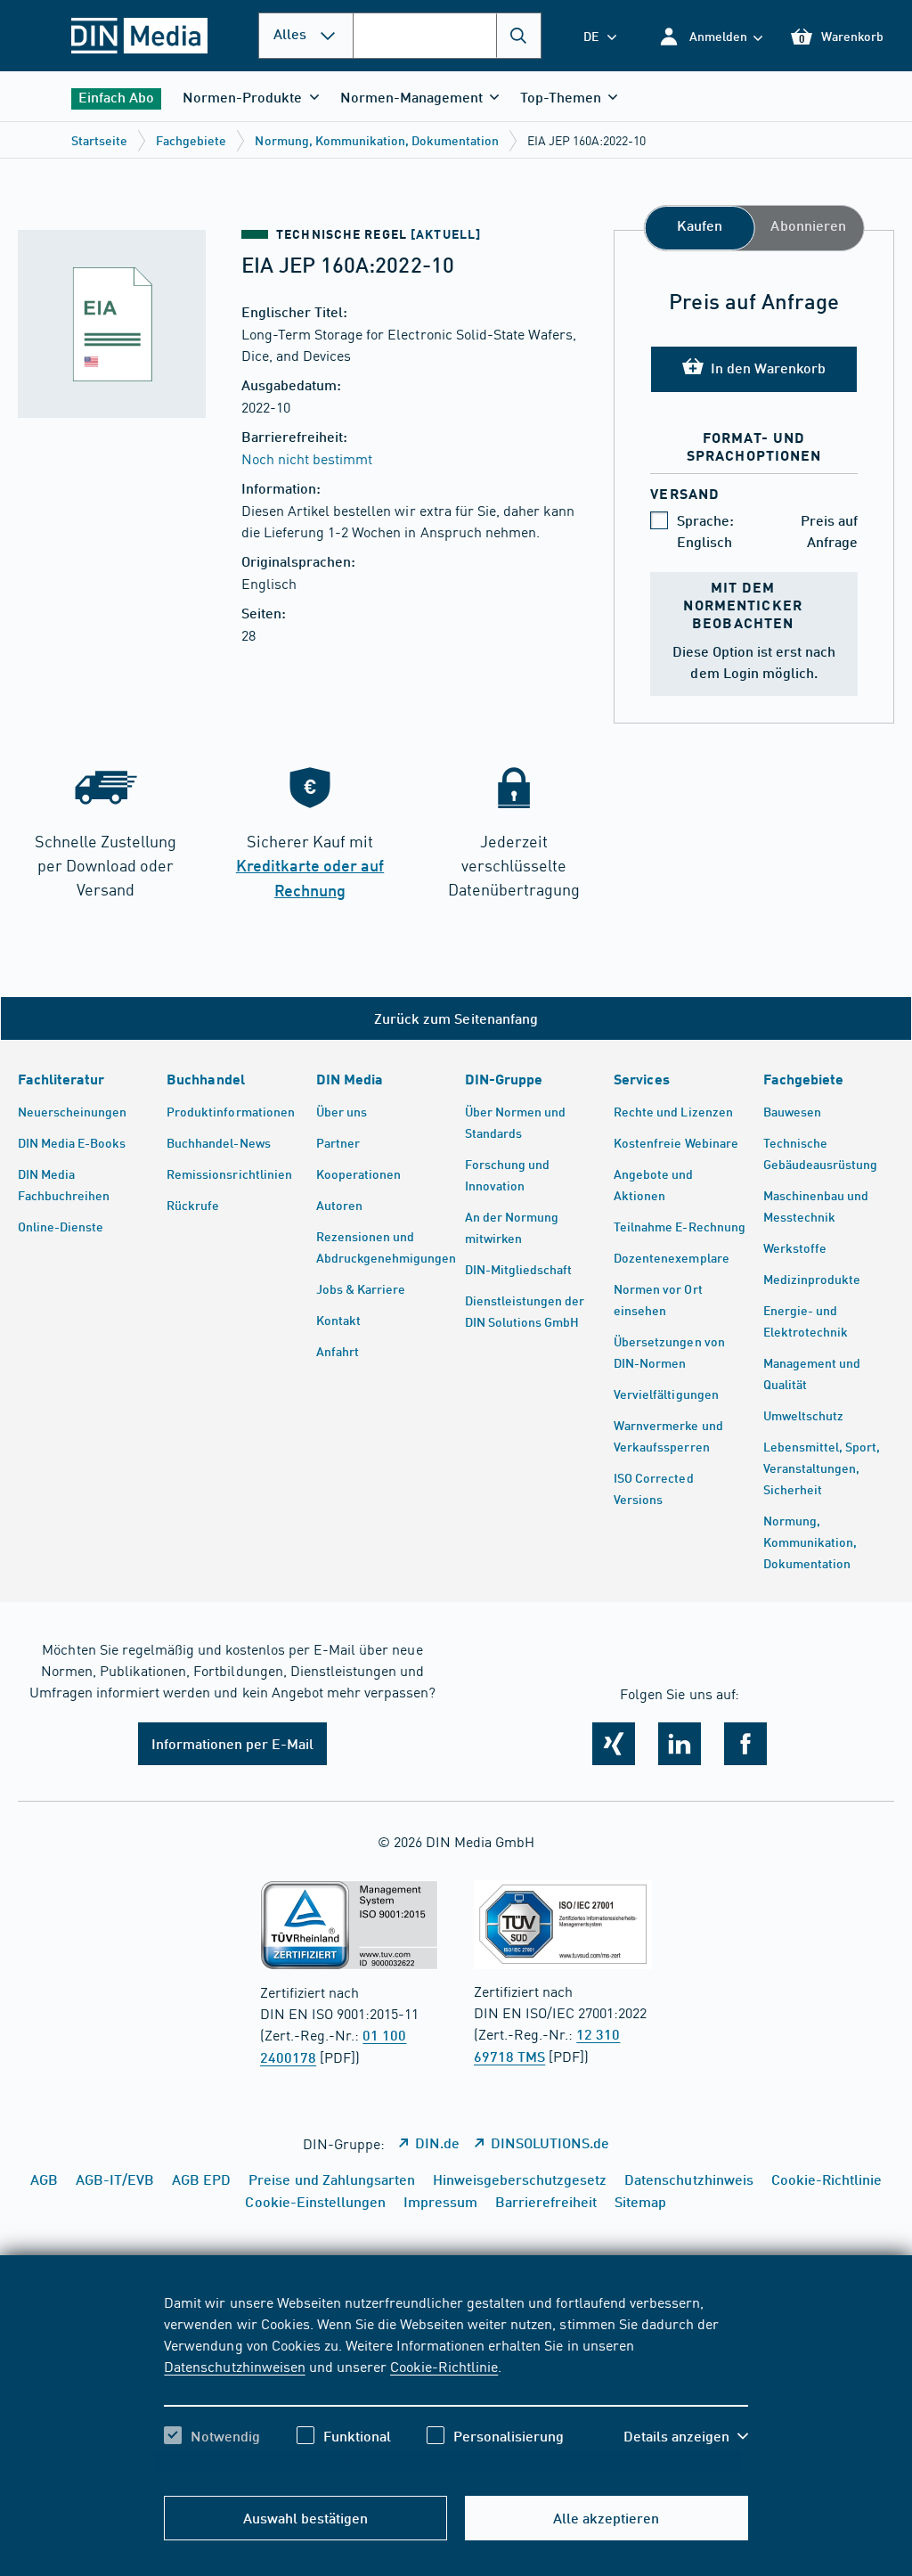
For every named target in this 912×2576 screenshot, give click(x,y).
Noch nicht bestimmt (307, 458)
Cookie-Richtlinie (444, 2366)
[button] (710, 36)
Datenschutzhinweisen (234, 2366)
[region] (456, 2384)
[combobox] (447, 36)
